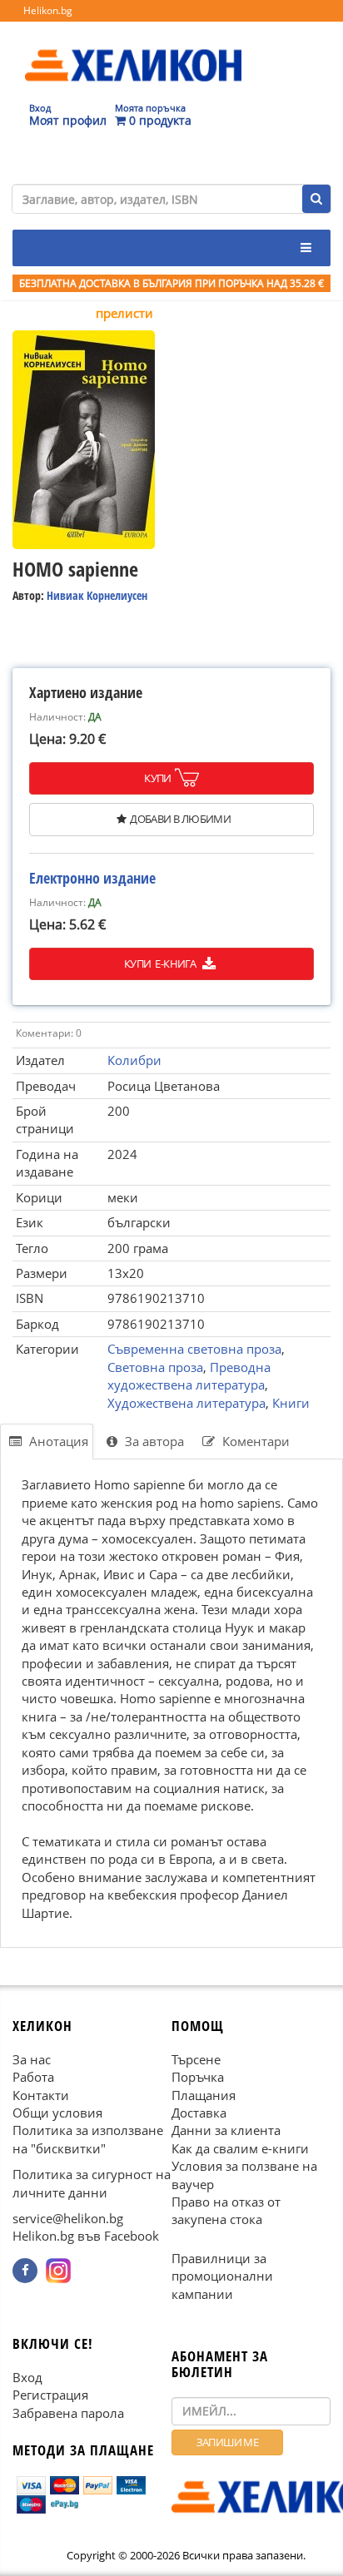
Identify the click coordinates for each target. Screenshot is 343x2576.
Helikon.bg (48, 10)
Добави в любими (180, 819)
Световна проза (155, 1367)
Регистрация (50, 2395)
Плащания (204, 2094)
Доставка (199, 2113)
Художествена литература (186, 1403)
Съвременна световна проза (194, 1349)
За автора (153, 1441)
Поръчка (198, 2077)
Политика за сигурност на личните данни (92, 2183)
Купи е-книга (161, 964)
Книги (291, 1403)
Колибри (134, 1060)
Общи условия (57, 2113)
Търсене (196, 2059)
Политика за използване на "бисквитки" (88, 2139)
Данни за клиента (226, 2130)
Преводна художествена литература (189, 1376)
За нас (32, 2059)
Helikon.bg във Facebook (86, 2236)
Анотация (57, 1441)
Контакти (41, 2094)
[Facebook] (25, 2271)
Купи (158, 778)
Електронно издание (92, 878)
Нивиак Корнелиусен (97, 595)
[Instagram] (58, 2271)
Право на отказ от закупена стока (226, 2210)
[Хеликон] (133, 51)
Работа (33, 2077)
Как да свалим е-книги (240, 2148)
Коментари (254, 1441)
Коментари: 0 (49, 1033)
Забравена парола (68, 2413)
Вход (27, 2377)
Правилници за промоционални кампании (222, 2276)
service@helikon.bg (68, 2218)
